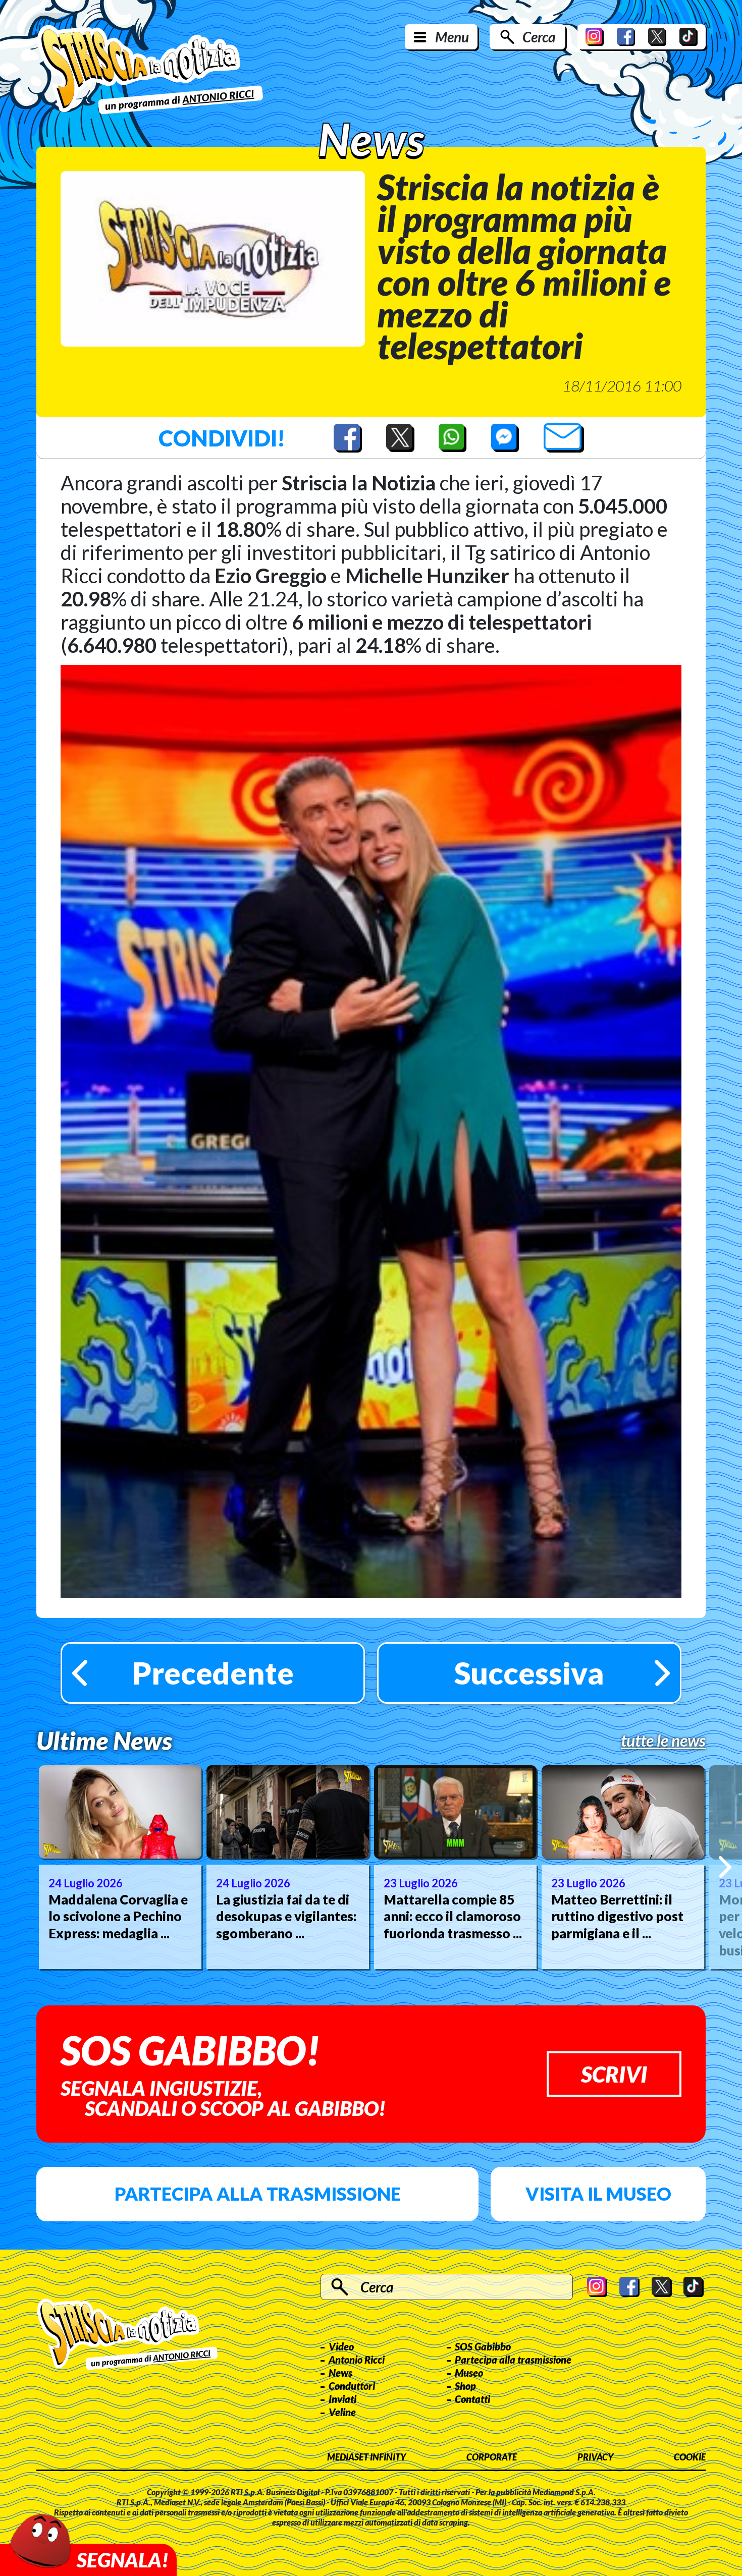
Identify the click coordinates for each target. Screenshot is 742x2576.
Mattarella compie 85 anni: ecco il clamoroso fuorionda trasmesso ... (453, 1917)
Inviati (342, 2399)
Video (341, 2346)
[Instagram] (595, 37)
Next (725, 1867)
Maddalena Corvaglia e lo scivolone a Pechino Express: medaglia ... (118, 1917)
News (340, 2373)
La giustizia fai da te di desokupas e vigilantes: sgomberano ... (286, 1917)
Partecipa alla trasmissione (258, 2194)
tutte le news (663, 1741)
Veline (342, 2412)
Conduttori (352, 2386)
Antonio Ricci (357, 2360)
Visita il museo (598, 2194)
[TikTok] (688, 37)
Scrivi (614, 2074)
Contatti (472, 2399)
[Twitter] (657, 37)
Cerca (539, 37)
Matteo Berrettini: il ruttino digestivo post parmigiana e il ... (617, 1917)
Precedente (213, 1673)
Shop (465, 2386)
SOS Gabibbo (483, 2346)
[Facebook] (626, 37)
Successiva (529, 1673)
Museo (469, 2373)
